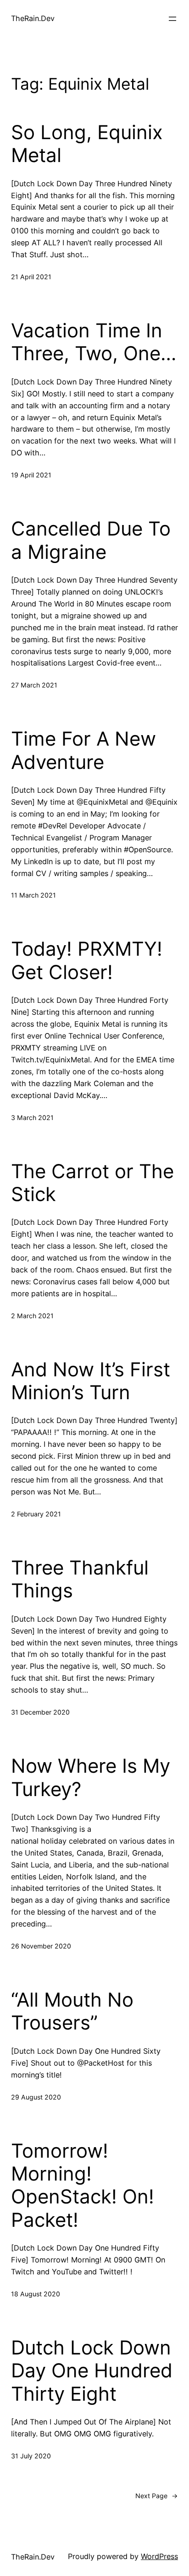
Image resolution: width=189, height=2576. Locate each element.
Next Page (157, 2496)
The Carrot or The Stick (92, 1183)
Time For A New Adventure (83, 750)
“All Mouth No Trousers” (72, 2011)
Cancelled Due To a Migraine (91, 540)
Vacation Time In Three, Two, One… (94, 342)
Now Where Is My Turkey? (91, 1777)
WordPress (159, 2556)
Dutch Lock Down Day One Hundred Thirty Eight (92, 2371)
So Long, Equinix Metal (87, 144)
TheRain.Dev (33, 18)
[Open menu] (172, 19)
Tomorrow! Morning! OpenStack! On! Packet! (83, 2185)
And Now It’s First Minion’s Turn (91, 1381)
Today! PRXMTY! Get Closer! (87, 960)
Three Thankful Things (80, 1579)
